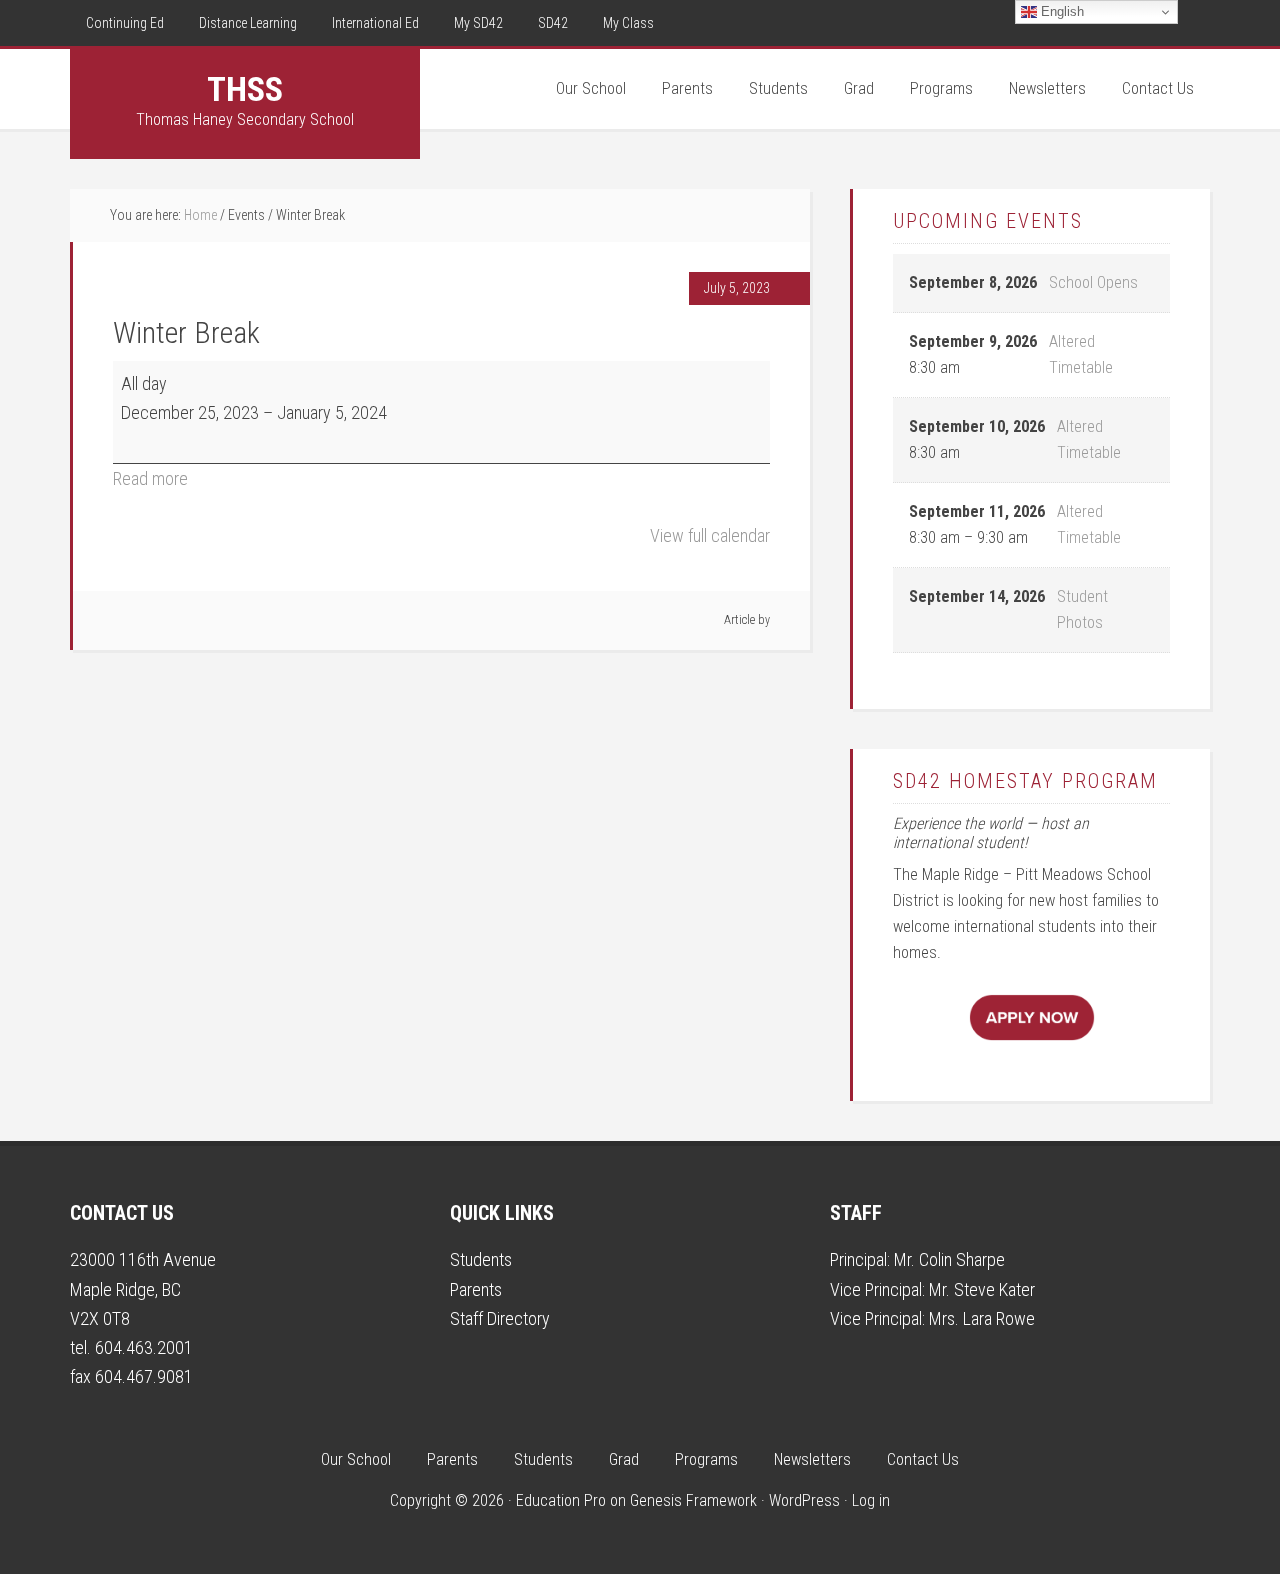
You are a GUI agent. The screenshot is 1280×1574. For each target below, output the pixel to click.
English (1060, 11)
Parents (476, 1289)
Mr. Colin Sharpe (949, 1259)
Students (481, 1259)
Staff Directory (500, 1318)
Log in (871, 1500)
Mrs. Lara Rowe (982, 1318)
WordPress (804, 1500)
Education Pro (561, 1500)
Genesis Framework (693, 1500)
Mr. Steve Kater (982, 1289)
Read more (150, 478)
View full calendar (710, 535)
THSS (245, 89)
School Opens (1093, 282)
